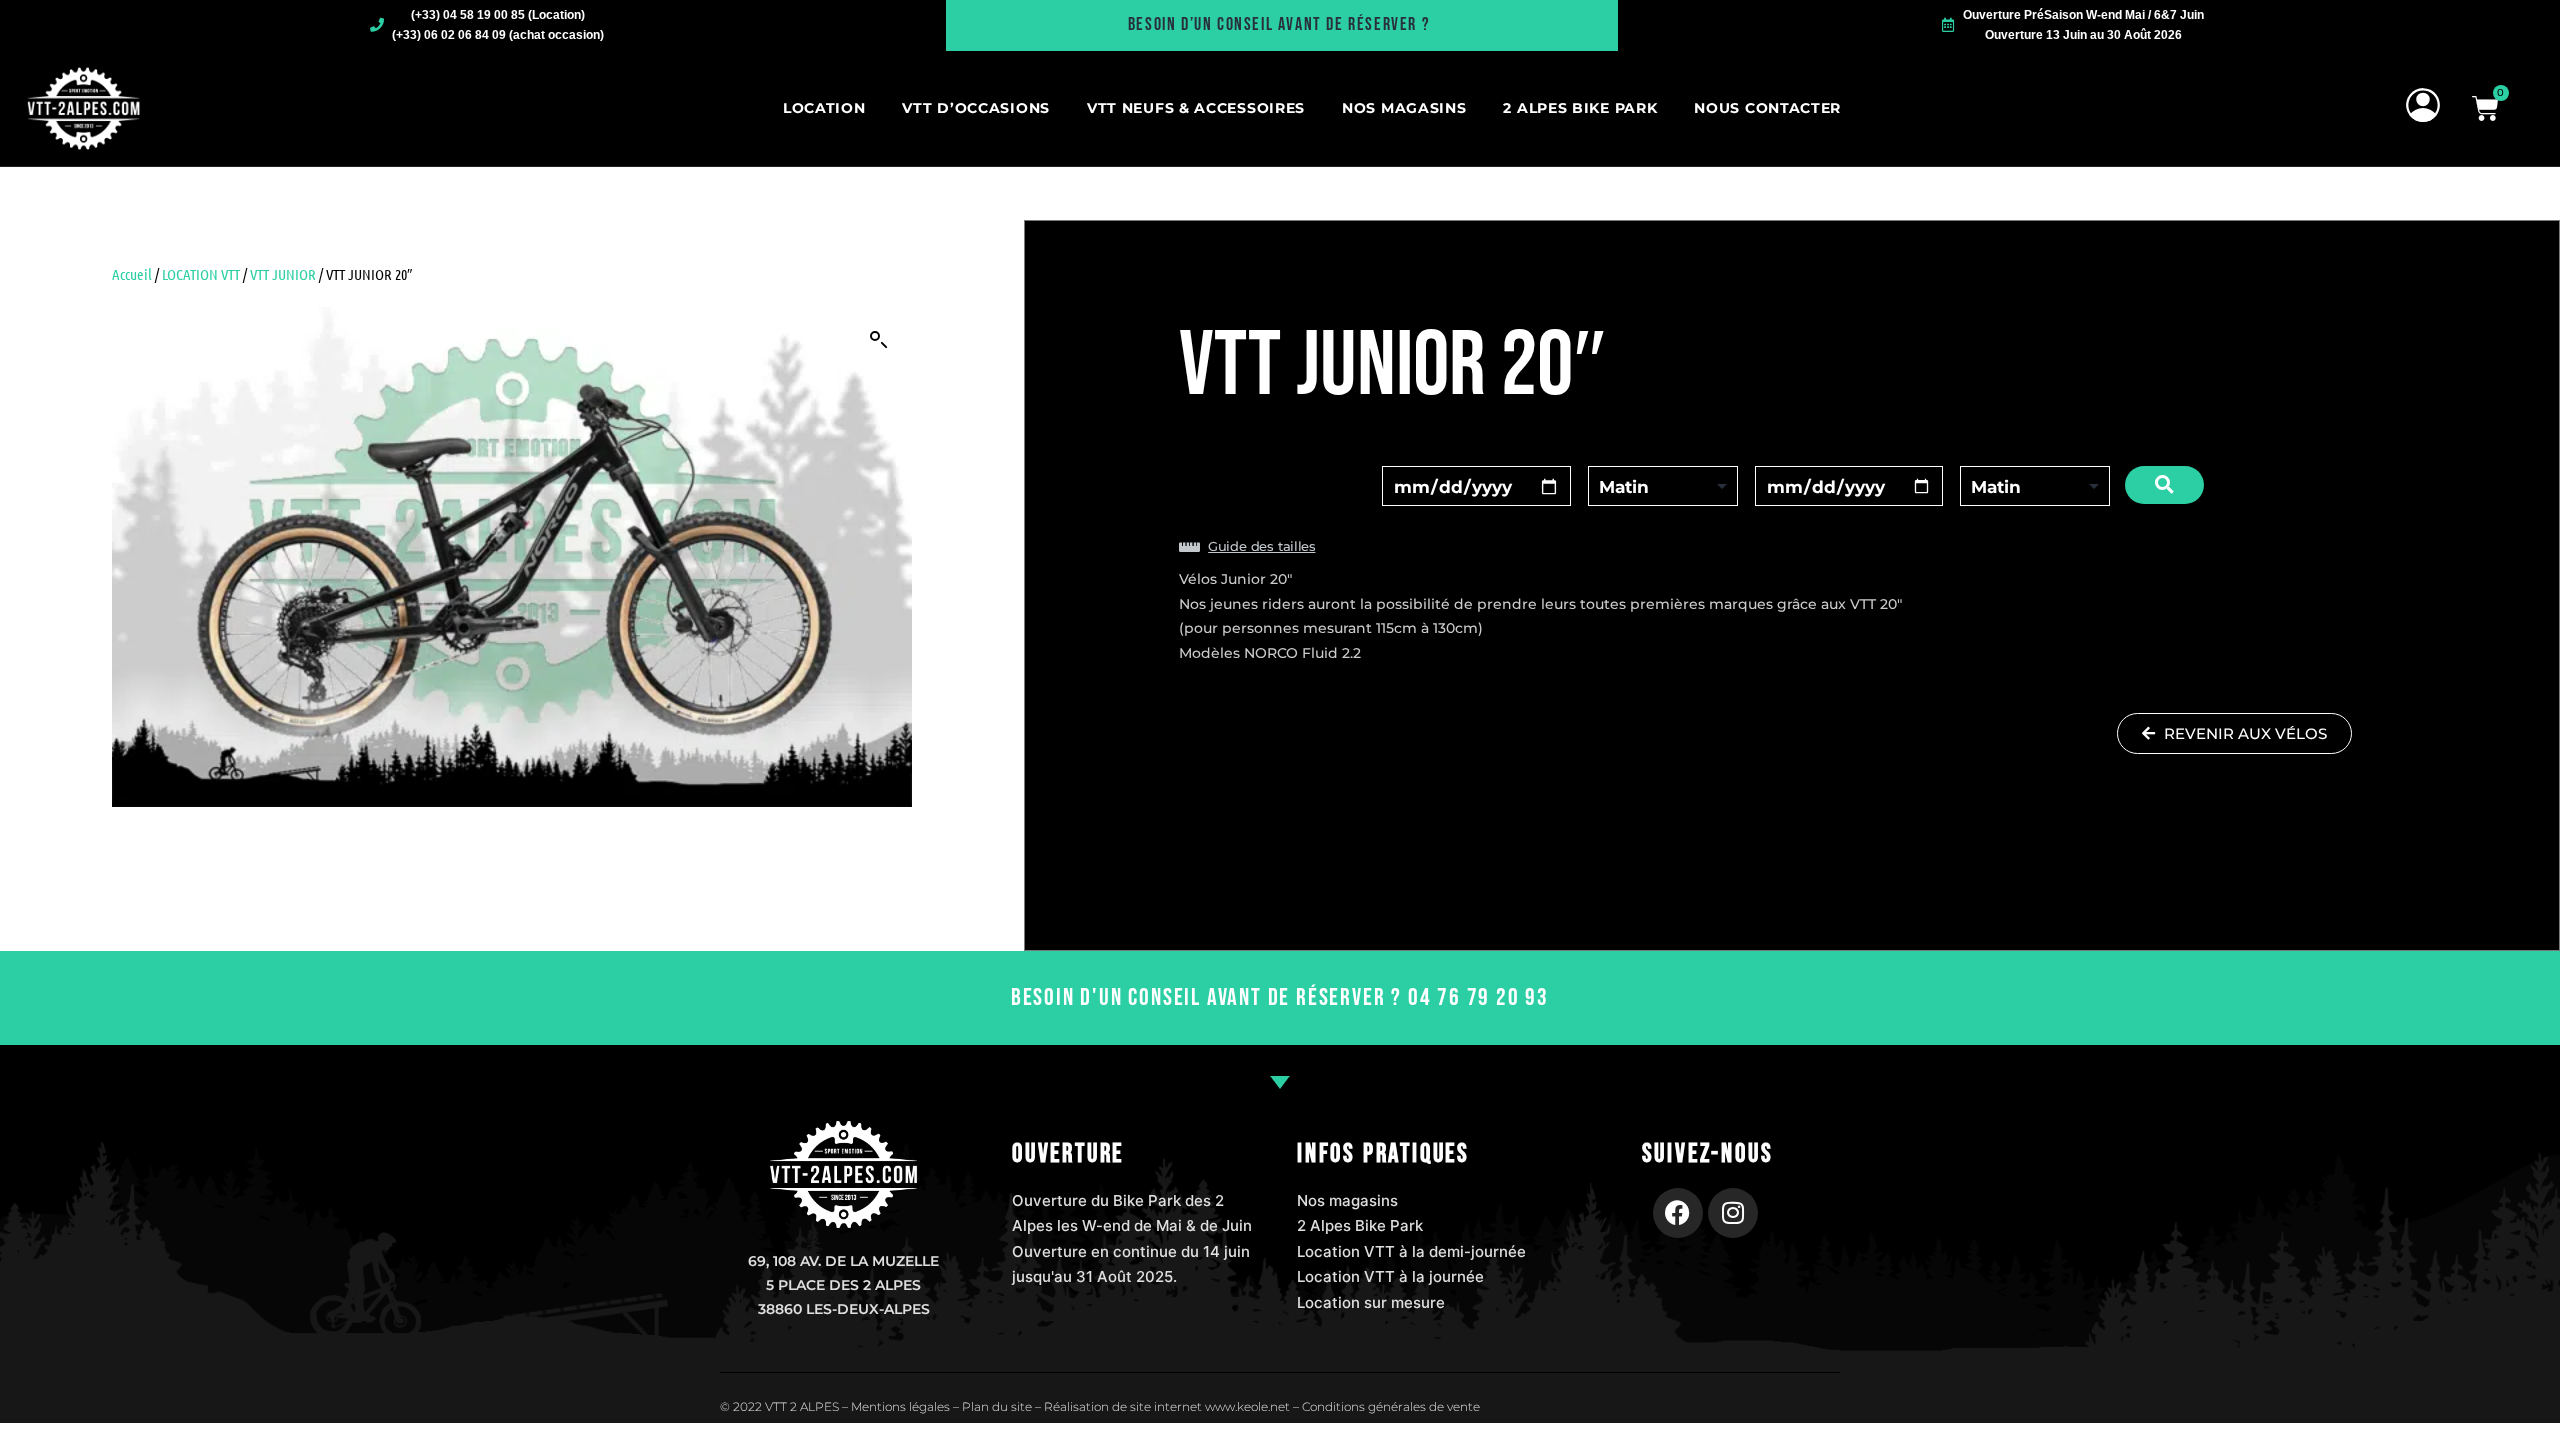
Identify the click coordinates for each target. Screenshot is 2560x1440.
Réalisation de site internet (1123, 1406)
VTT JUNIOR (283, 274)
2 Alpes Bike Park (1580, 108)
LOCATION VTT (201, 274)
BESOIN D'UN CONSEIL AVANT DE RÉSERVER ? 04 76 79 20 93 (1280, 997)
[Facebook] (1678, 1213)
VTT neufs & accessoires (1196, 108)
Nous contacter (1767, 108)
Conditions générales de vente (1391, 1406)
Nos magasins (1404, 108)
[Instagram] (1733, 1213)
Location (824, 108)
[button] (879, 340)
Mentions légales (900, 1406)
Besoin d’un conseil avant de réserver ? (1279, 24)
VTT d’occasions (976, 108)
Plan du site (997, 1406)
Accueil (132, 274)
